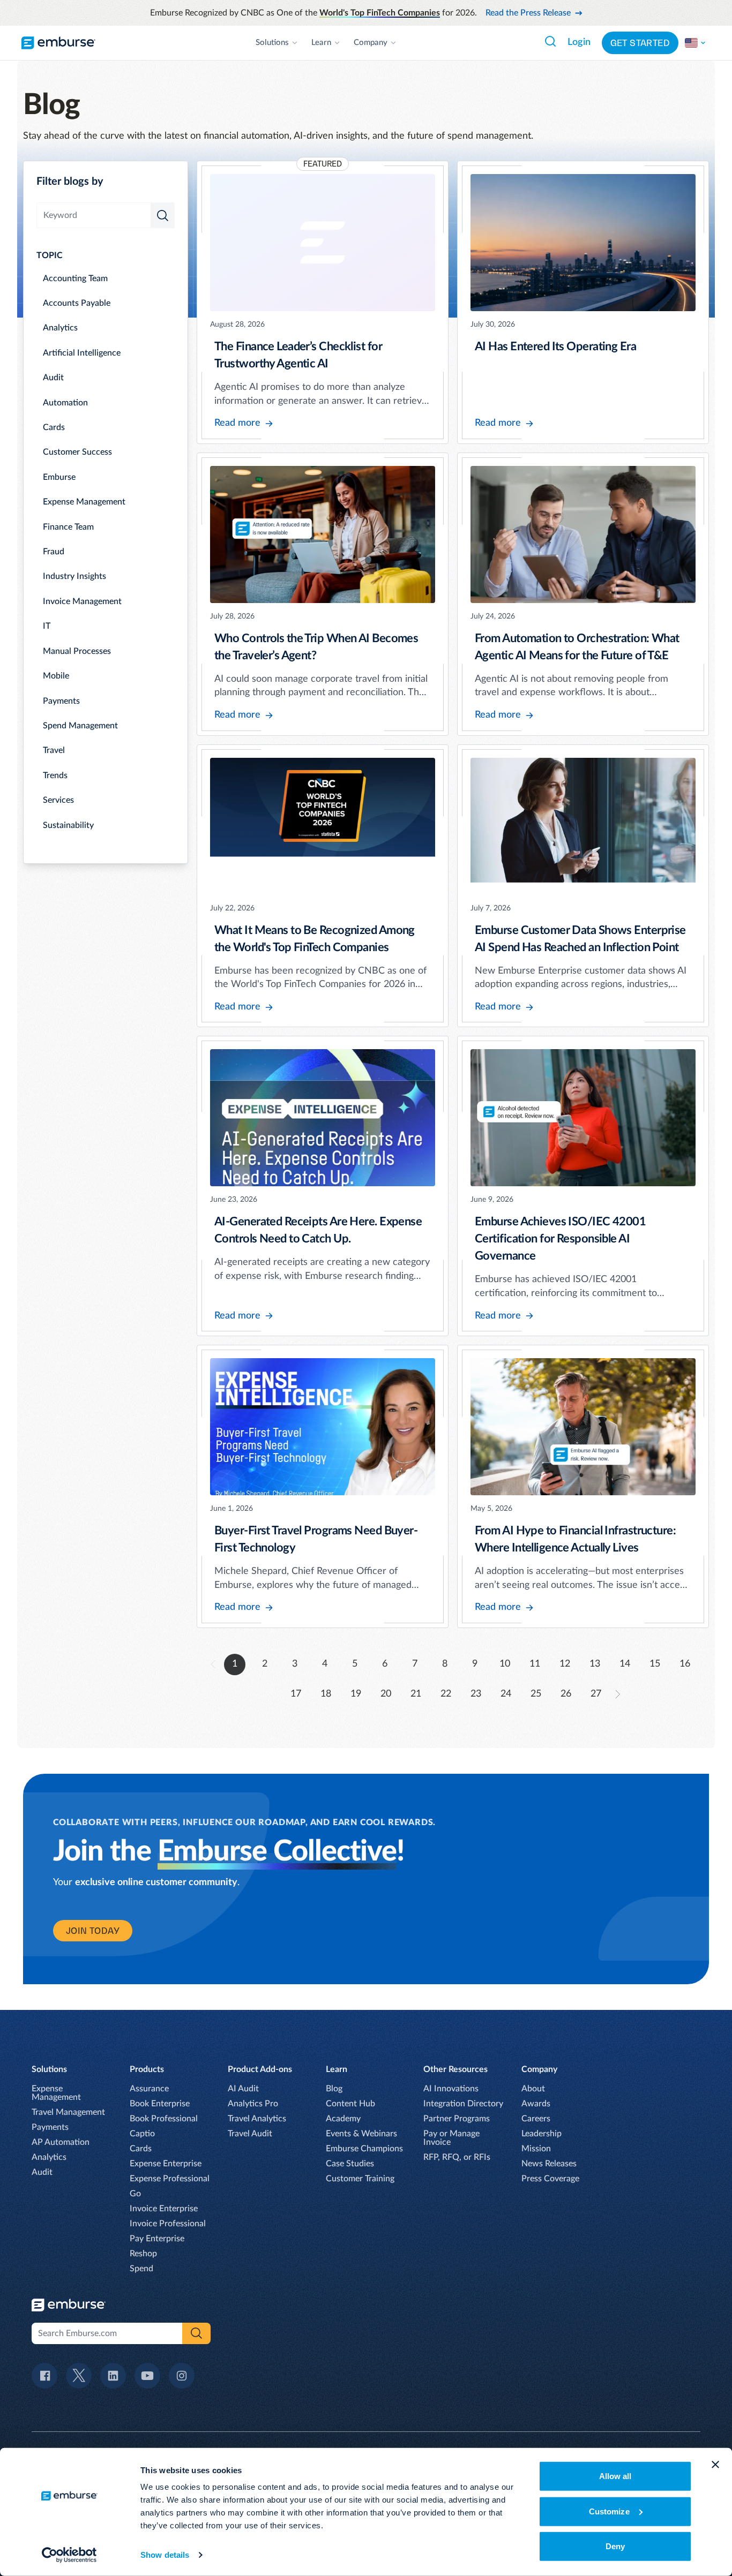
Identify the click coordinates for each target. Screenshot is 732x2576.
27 (596, 1694)
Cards (54, 427)
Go (135, 2194)
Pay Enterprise (157, 2239)
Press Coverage (550, 2179)
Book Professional (164, 2119)
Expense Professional (170, 2179)
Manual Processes (77, 651)
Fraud (54, 552)
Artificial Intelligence (82, 353)
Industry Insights (74, 576)
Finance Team (68, 527)
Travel (54, 750)
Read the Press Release (528, 13)
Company (371, 43)
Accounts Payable (77, 303)
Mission (536, 2149)
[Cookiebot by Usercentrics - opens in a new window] (69, 2555)
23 (476, 1694)
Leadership (541, 2134)
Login (579, 42)
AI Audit (243, 2089)
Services (58, 800)
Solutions (272, 43)
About (533, 2089)
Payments (61, 701)
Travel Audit (250, 2134)
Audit (53, 378)
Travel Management (68, 2112)
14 (625, 1664)
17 (296, 1694)
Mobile (56, 676)
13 (595, 1664)
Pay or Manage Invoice (451, 2138)
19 (356, 1694)
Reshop (143, 2254)
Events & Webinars (361, 2134)
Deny (615, 2546)
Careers (536, 2119)
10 (505, 1664)
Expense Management (84, 502)
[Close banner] (715, 2465)
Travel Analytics (257, 2119)
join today (93, 1931)
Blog (334, 2089)
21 (416, 1694)
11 (535, 1664)
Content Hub (350, 2104)
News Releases (549, 2164)
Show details (165, 2555)
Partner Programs (457, 2119)
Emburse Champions (364, 2149)
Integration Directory (463, 2104)
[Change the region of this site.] (696, 43)
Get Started (640, 43)
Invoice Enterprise (164, 2209)
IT (47, 626)
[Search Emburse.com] (550, 41)
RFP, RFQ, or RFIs (457, 2157)
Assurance (149, 2089)
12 (565, 1664)
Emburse (59, 477)
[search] (163, 215)
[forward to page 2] (618, 1694)
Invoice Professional (168, 2224)
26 (566, 1694)
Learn (321, 43)
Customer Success (77, 452)
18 (326, 1694)
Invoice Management (82, 601)
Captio (142, 2134)
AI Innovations (451, 2089)
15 (655, 1664)
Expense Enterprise (166, 2164)
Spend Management (80, 726)
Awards (536, 2104)
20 (386, 1694)
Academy (343, 2119)
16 (685, 1664)
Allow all (615, 2476)
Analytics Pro (253, 2104)
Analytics (60, 328)
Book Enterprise (160, 2104)
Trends (55, 775)
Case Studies (350, 2164)
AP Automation (61, 2142)
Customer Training (360, 2179)
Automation (65, 403)
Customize (609, 2511)
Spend (141, 2269)
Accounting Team (75, 278)
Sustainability (68, 825)
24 (506, 1694)
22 (446, 1694)
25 (536, 1694)
